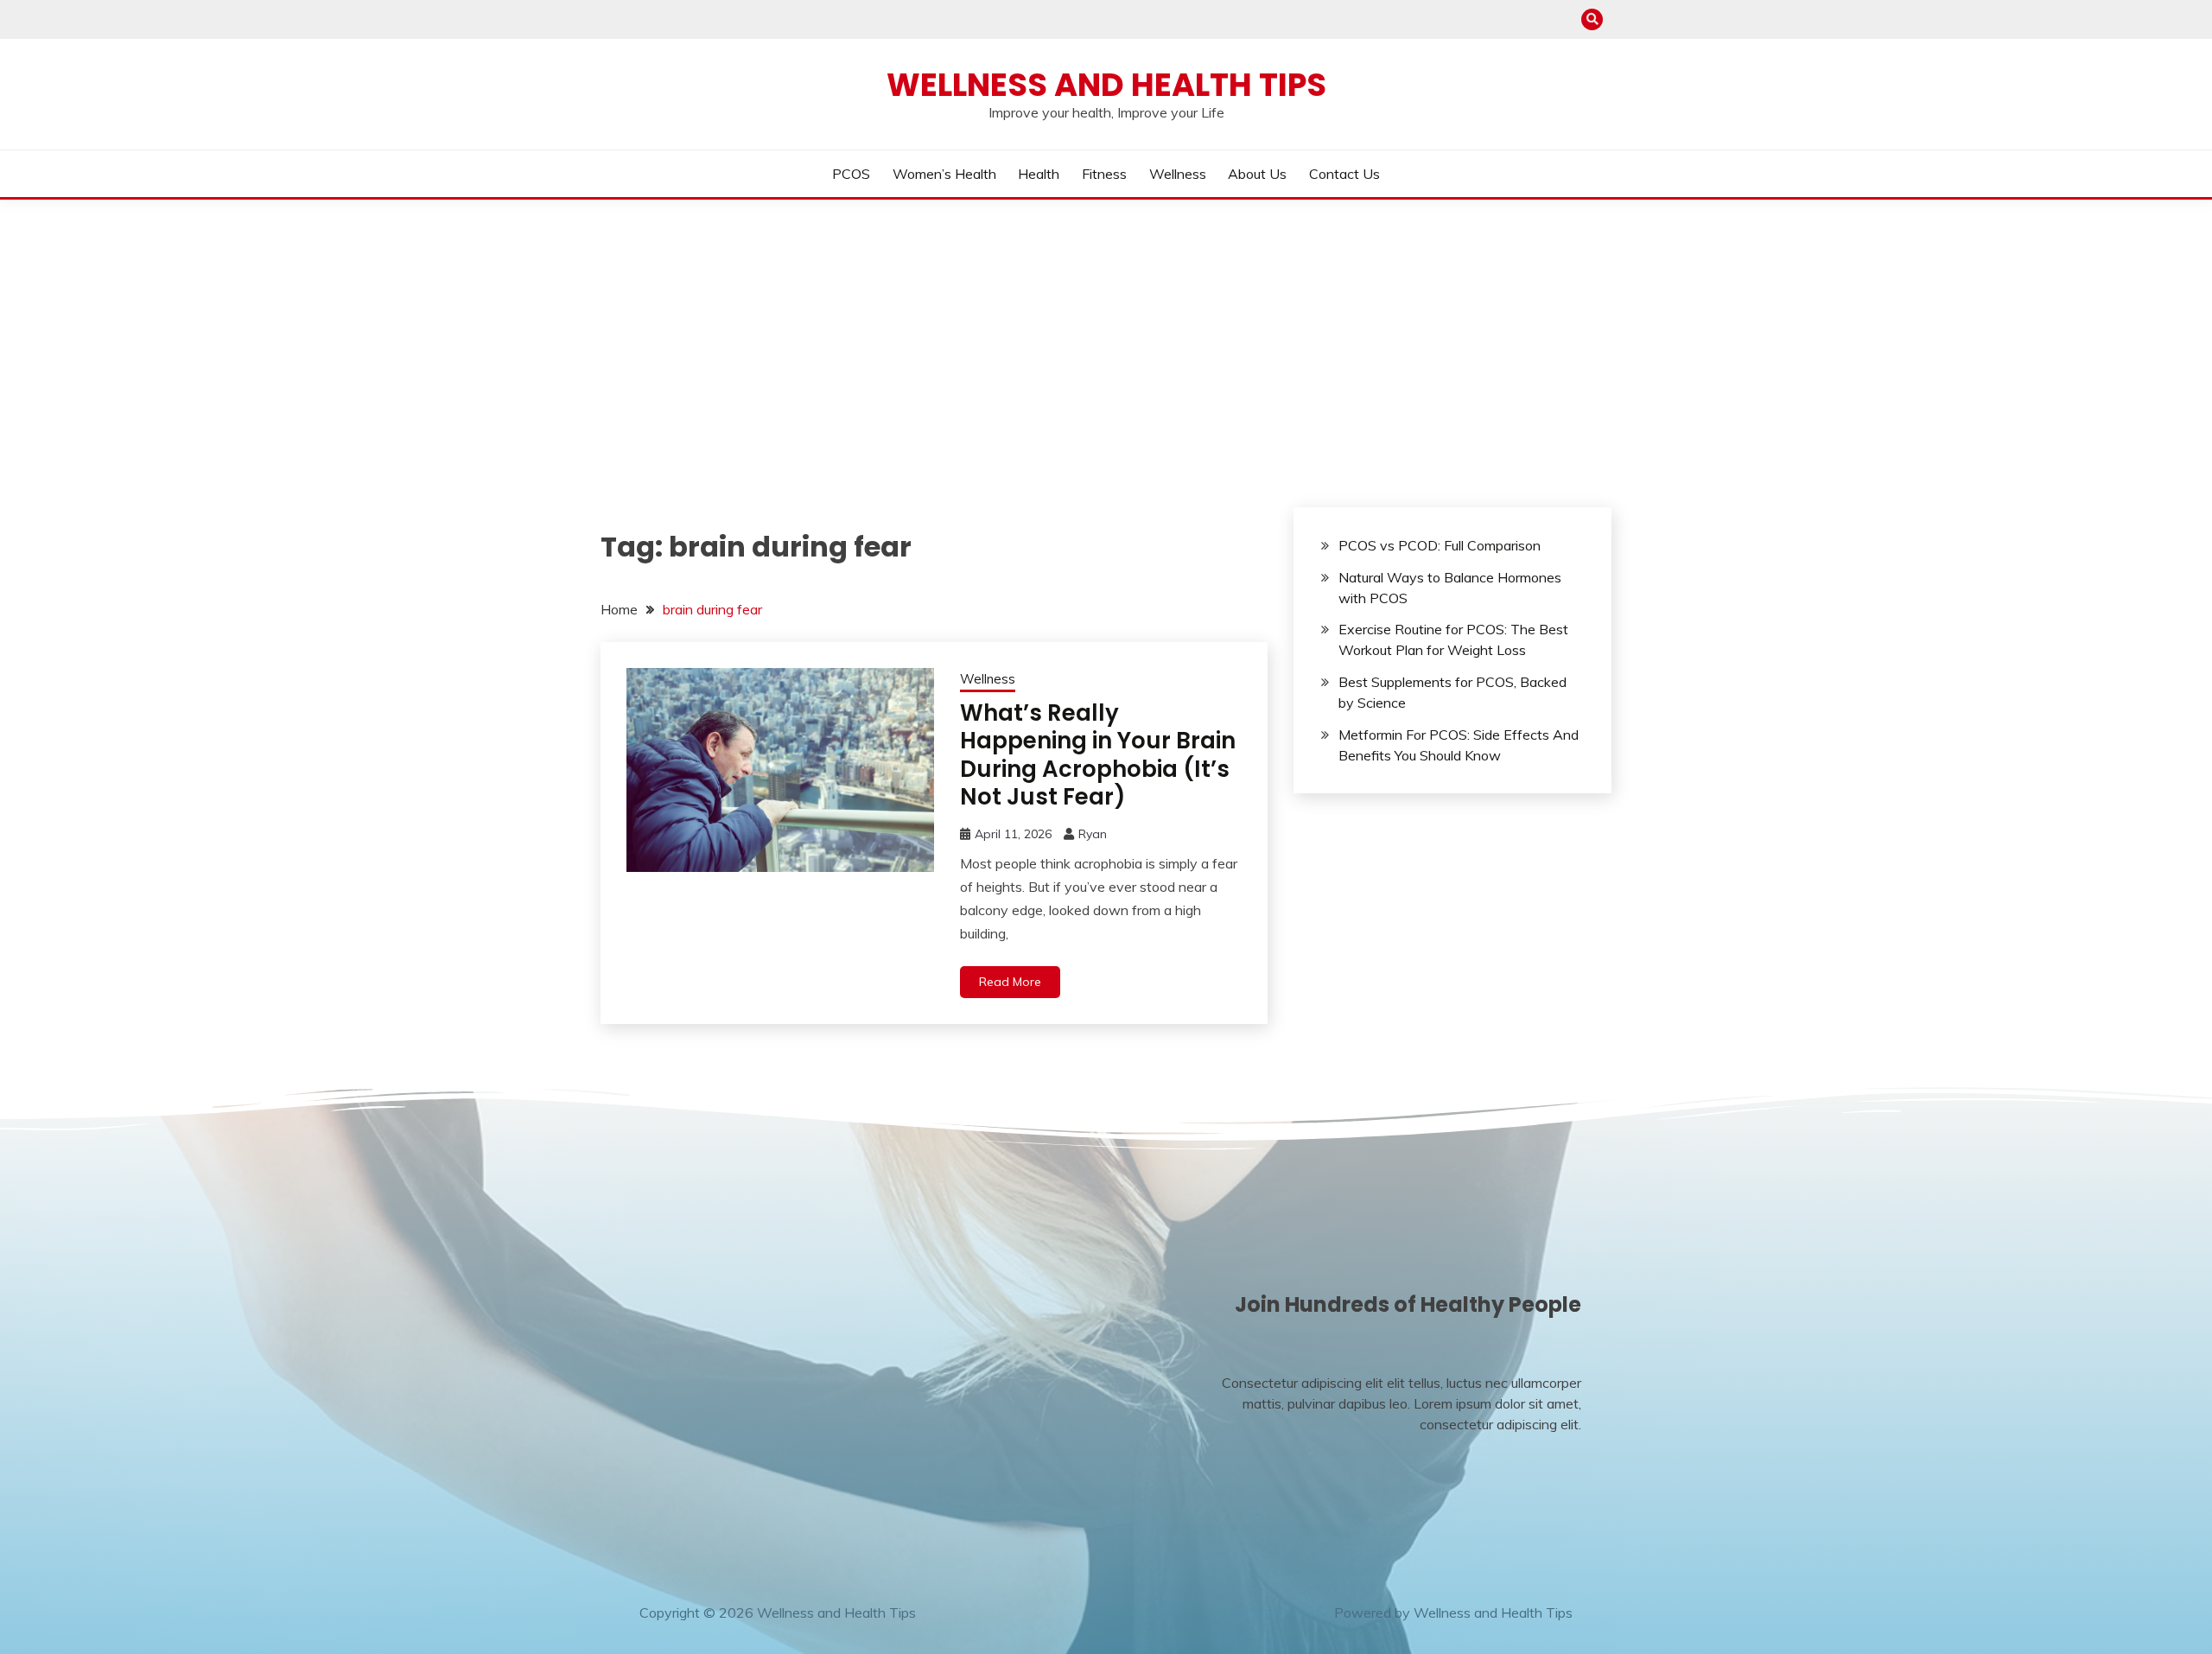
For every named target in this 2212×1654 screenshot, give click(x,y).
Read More (1010, 982)
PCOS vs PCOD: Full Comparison (1440, 545)
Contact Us (1344, 174)
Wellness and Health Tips (1106, 85)
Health (1039, 174)
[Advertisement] (1106, 329)
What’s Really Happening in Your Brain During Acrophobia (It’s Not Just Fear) (1098, 755)
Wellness (1178, 174)
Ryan (1093, 834)
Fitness (1104, 174)
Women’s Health (944, 174)
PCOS (851, 174)
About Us (1257, 174)
